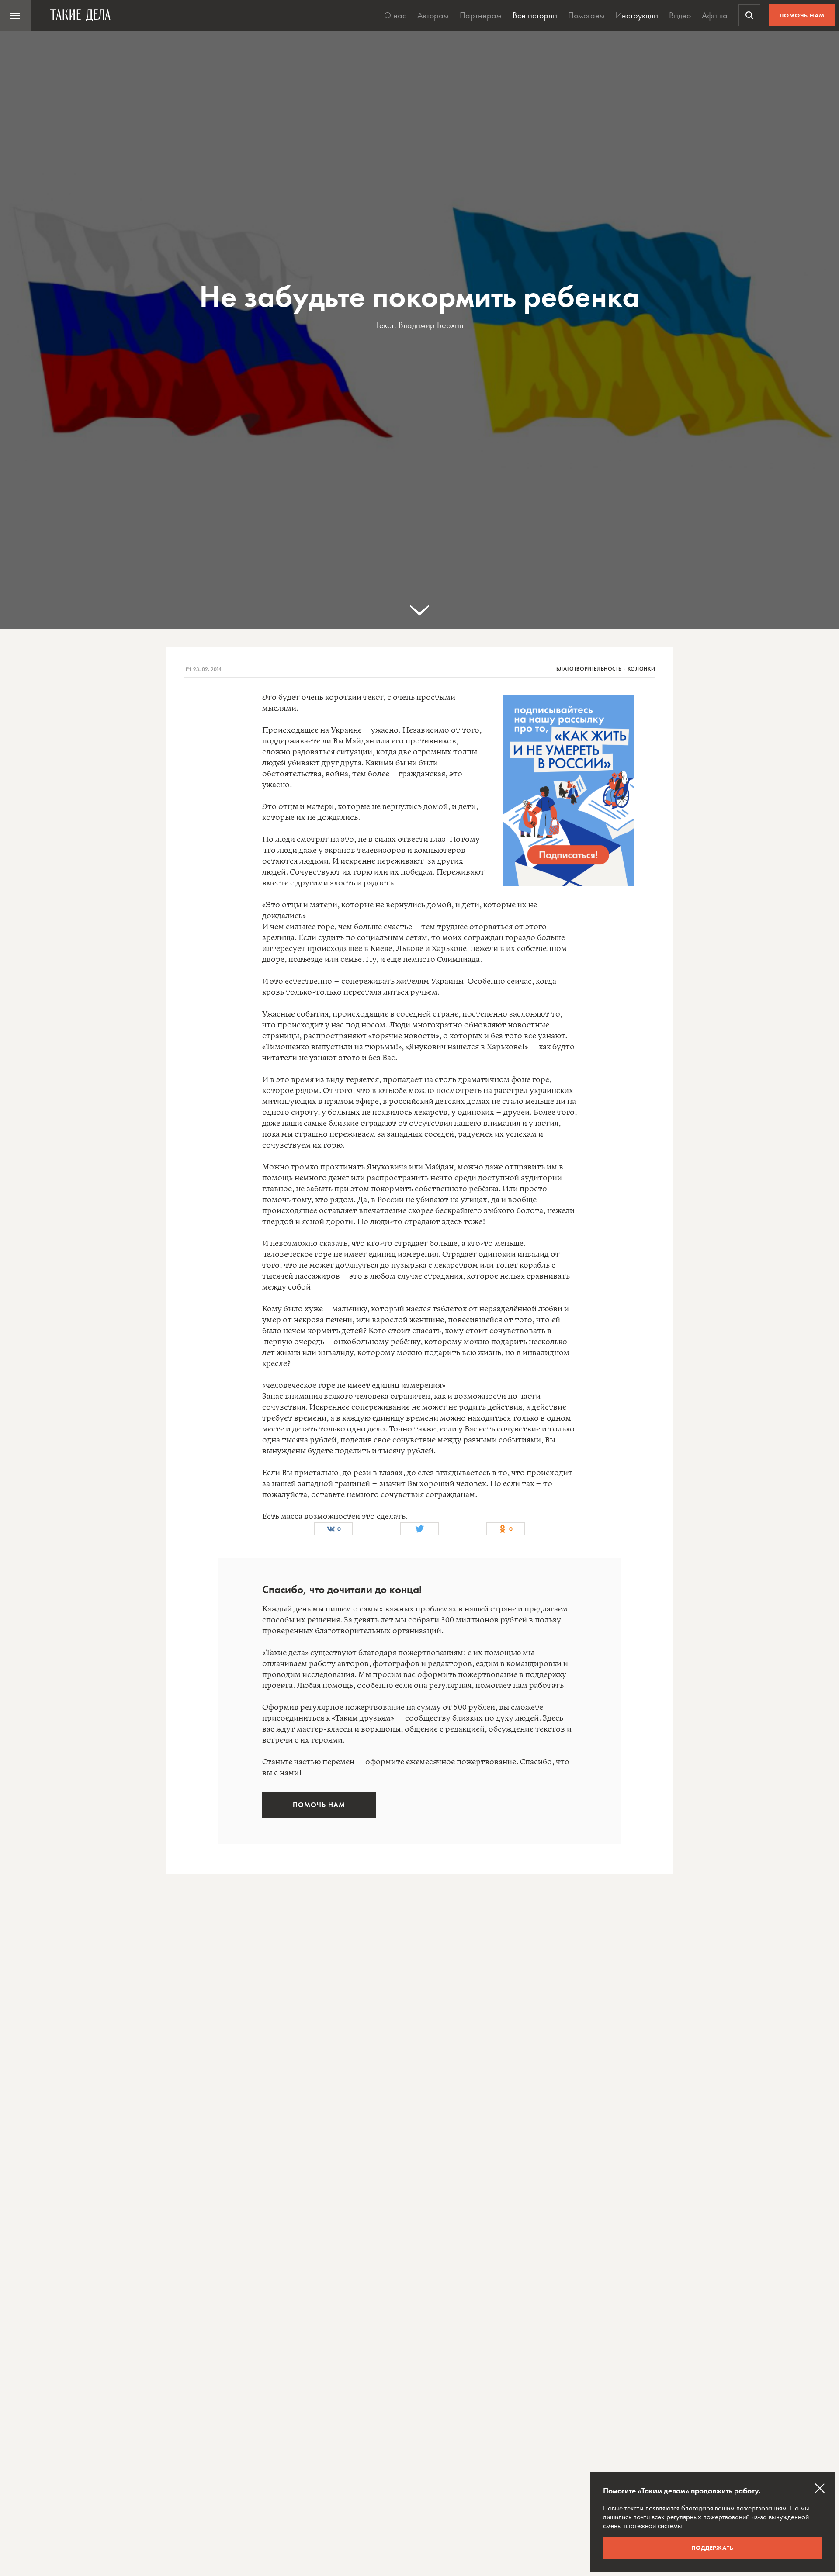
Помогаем (586, 15)
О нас (395, 15)
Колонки (641, 669)
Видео (680, 15)
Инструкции (637, 15)
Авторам (433, 15)
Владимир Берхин (431, 325)
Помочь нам (802, 15)
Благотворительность (589, 669)
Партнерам (481, 15)
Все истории (535, 15)
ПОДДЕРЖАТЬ (712, 2548)
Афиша (715, 15)
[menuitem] (15, 15)
